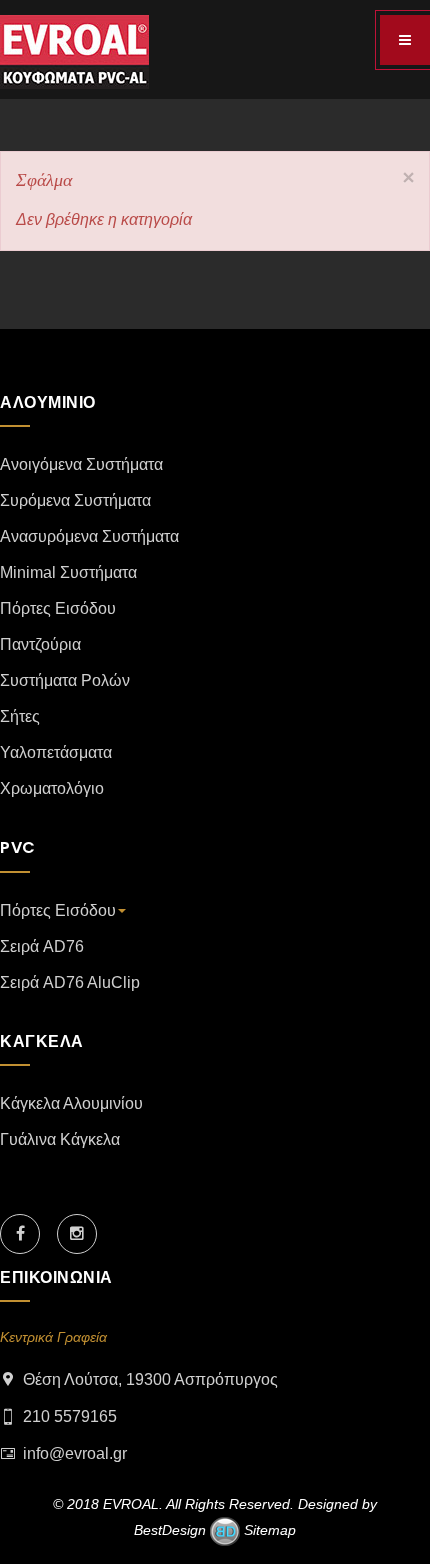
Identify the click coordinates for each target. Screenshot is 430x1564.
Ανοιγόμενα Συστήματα (81, 464)
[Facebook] (20, 1234)
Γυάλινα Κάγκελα (60, 1139)
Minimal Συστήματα (68, 572)
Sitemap (268, 1530)
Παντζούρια (40, 644)
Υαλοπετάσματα (56, 752)
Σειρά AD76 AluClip (70, 982)
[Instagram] (77, 1234)
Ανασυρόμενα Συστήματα (89, 536)
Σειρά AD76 (42, 946)
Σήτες (20, 716)
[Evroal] (74, 52)
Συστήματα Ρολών (65, 680)
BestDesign (170, 1530)
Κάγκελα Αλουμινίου (71, 1103)
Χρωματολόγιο (52, 788)
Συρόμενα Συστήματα (75, 500)
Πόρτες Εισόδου (58, 608)
